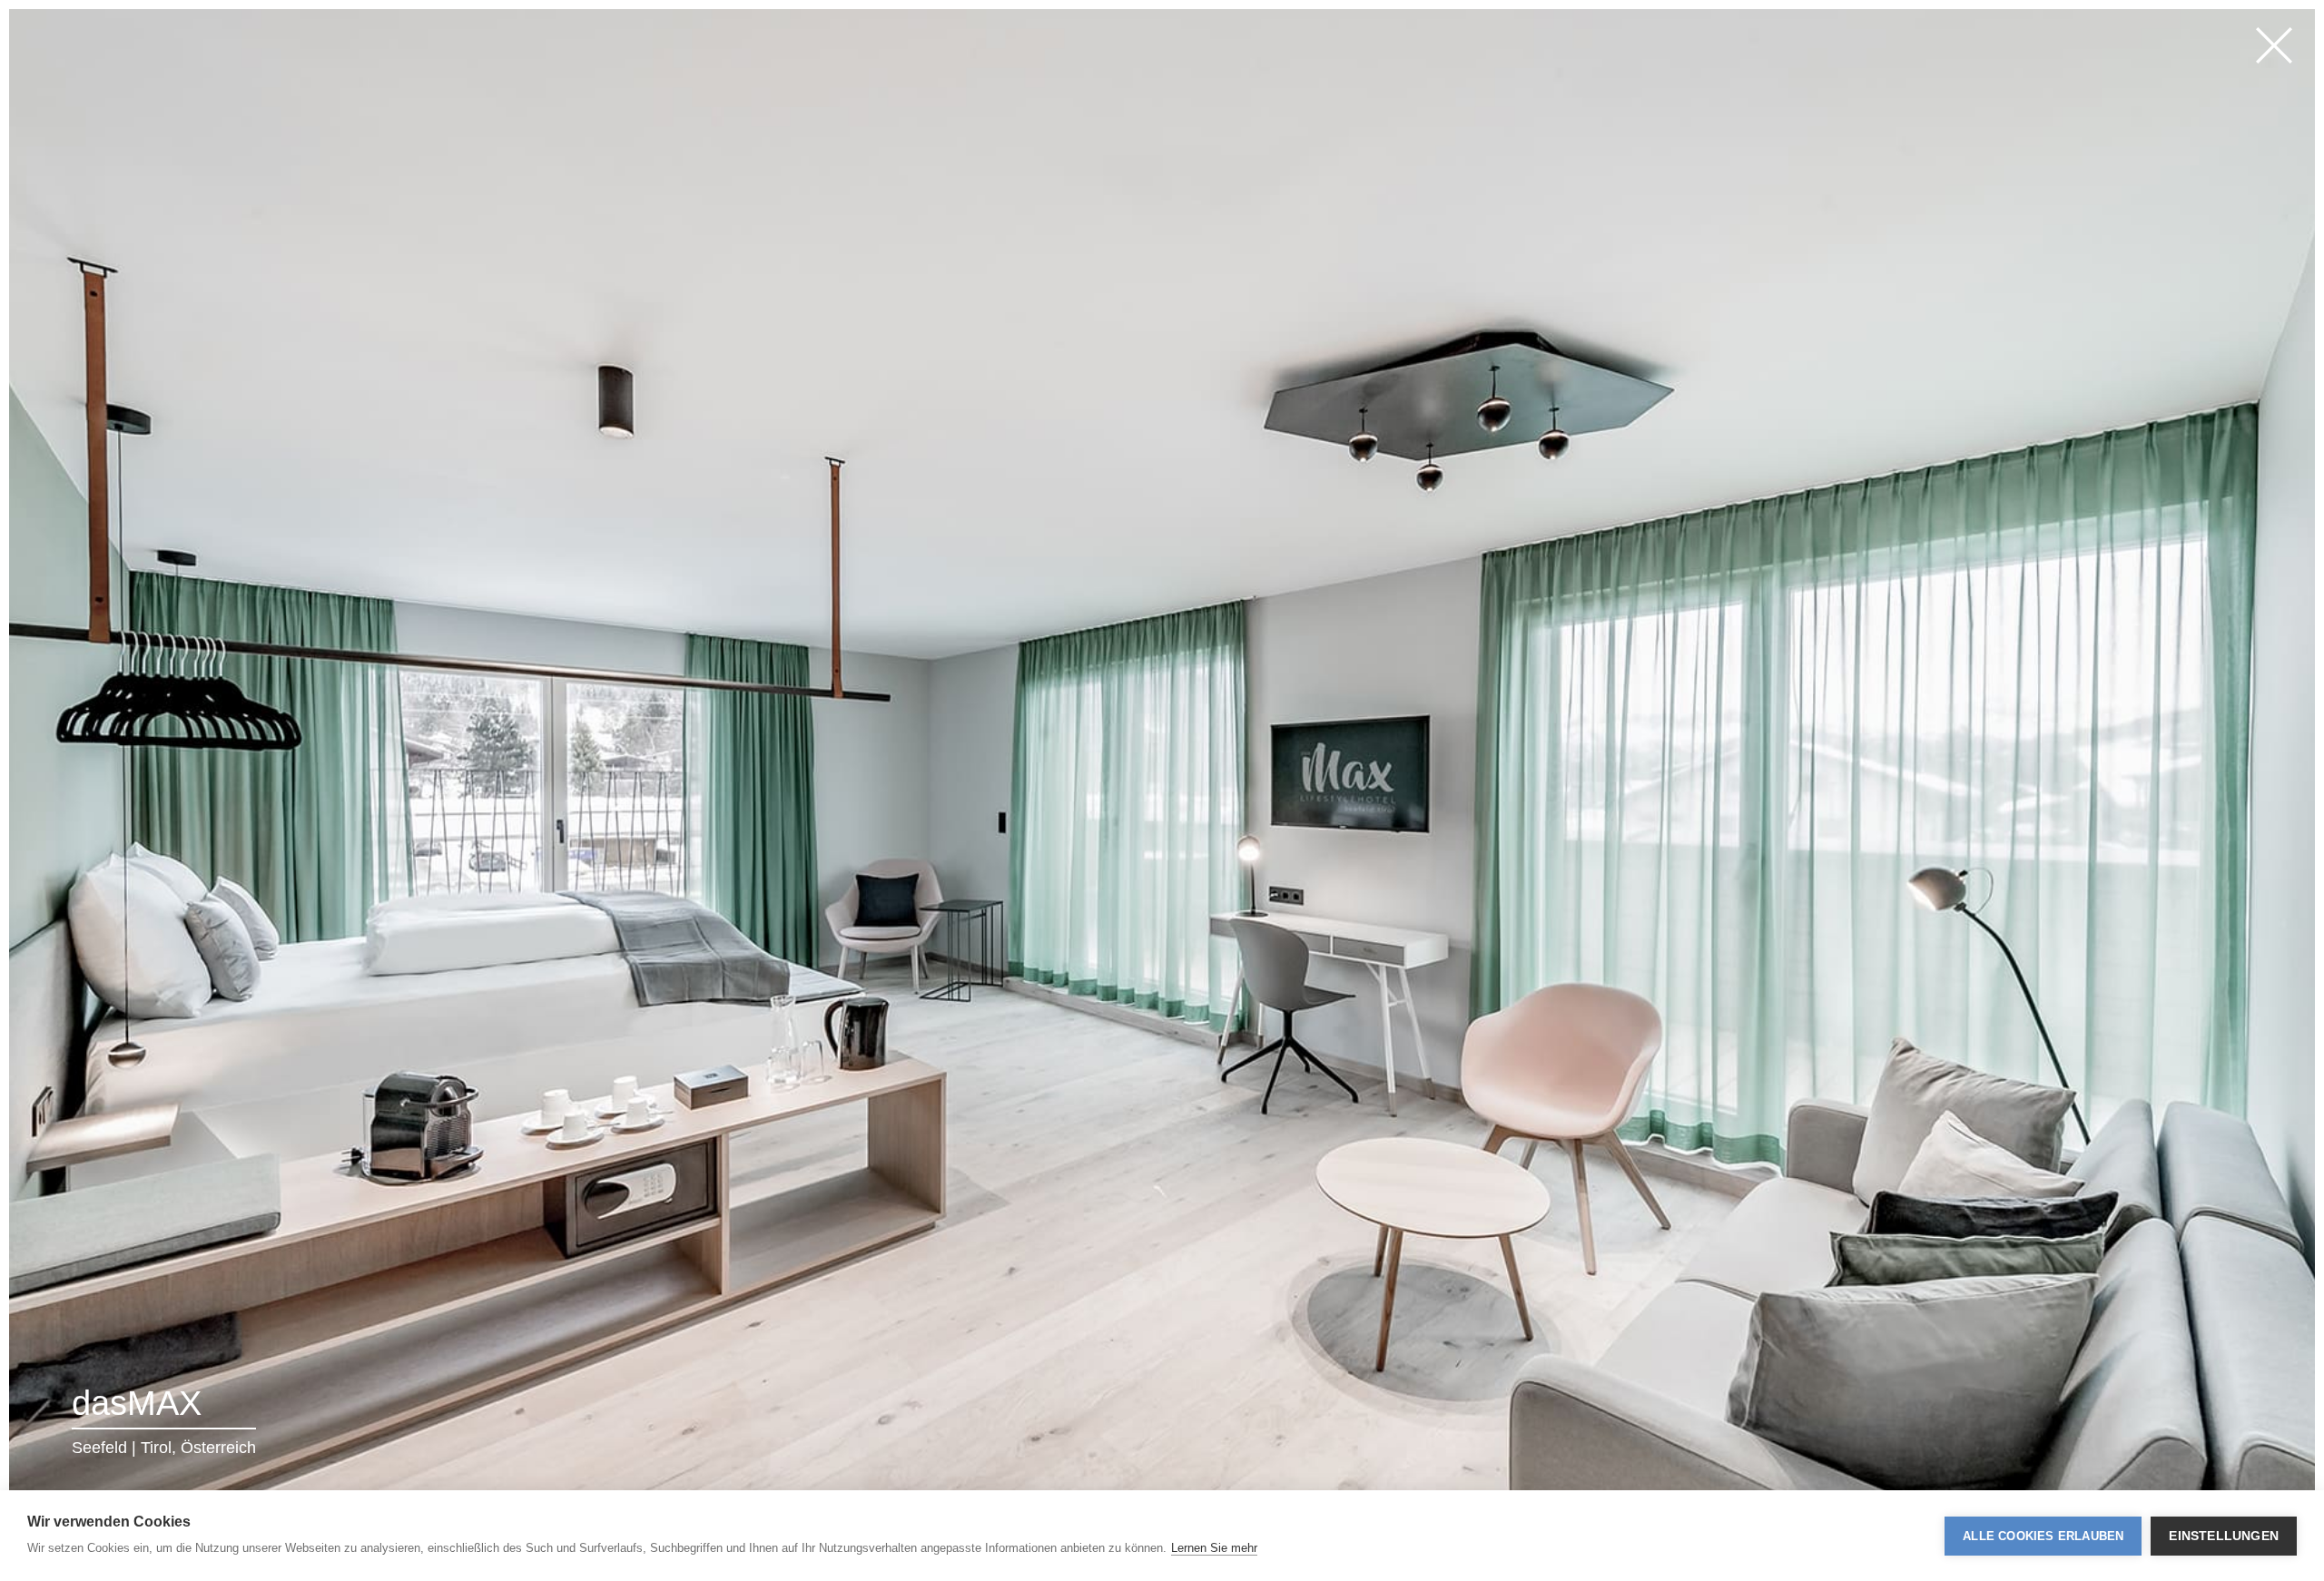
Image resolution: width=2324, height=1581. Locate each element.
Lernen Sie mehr (1214, 1548)
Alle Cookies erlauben (2043, 1536)
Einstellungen (2224, 1536)
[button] (240, 790)
